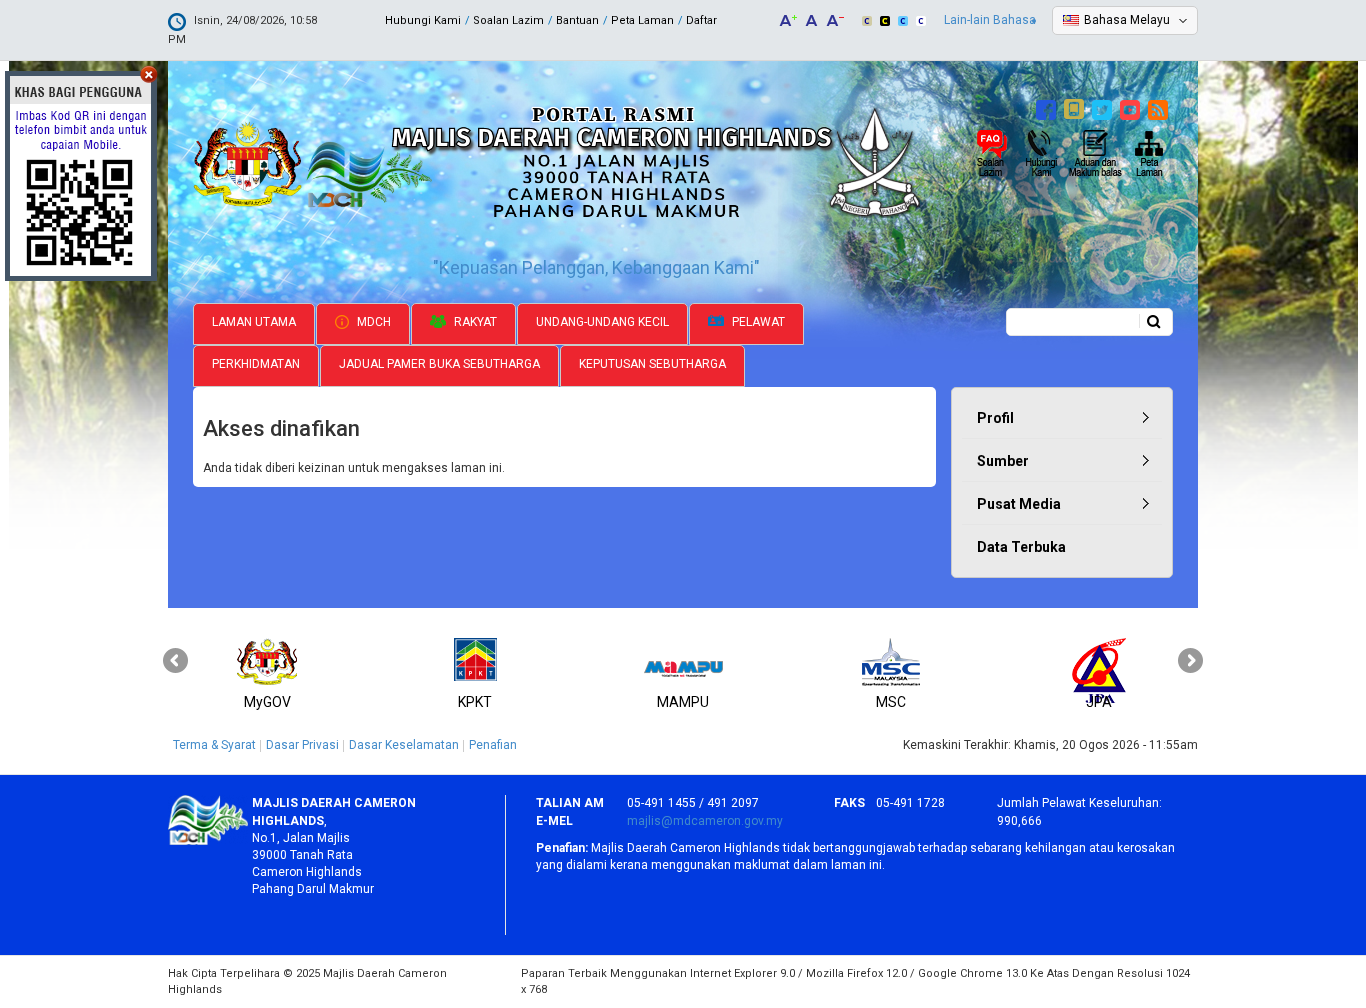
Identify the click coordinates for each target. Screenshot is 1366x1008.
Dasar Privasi (302, 745)
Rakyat (474, 322)
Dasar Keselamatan (404, 745)
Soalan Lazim (508, 20)
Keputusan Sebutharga (652, 364)
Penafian (493, 745)
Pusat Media (1019, 504)
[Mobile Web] (1076, 107)
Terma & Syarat (214, 745)
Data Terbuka (1021, 547)
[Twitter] (1104, 107)
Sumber (1003, 461)
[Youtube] (1132, 107)
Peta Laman (642, 20)
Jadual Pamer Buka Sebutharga (439, 364)
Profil (995, 418)
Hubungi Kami (423, 20)
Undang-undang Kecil (602, 322)
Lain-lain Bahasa (990, 20)
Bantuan (577, 20)
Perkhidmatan (256, 364)
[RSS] (1160, 107)
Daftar (701, 20)
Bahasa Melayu (1127, 20)
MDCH (372, 322)
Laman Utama (254, 322)
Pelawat (757, 322)
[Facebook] (1048, 107)
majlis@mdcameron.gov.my (705, 821)
